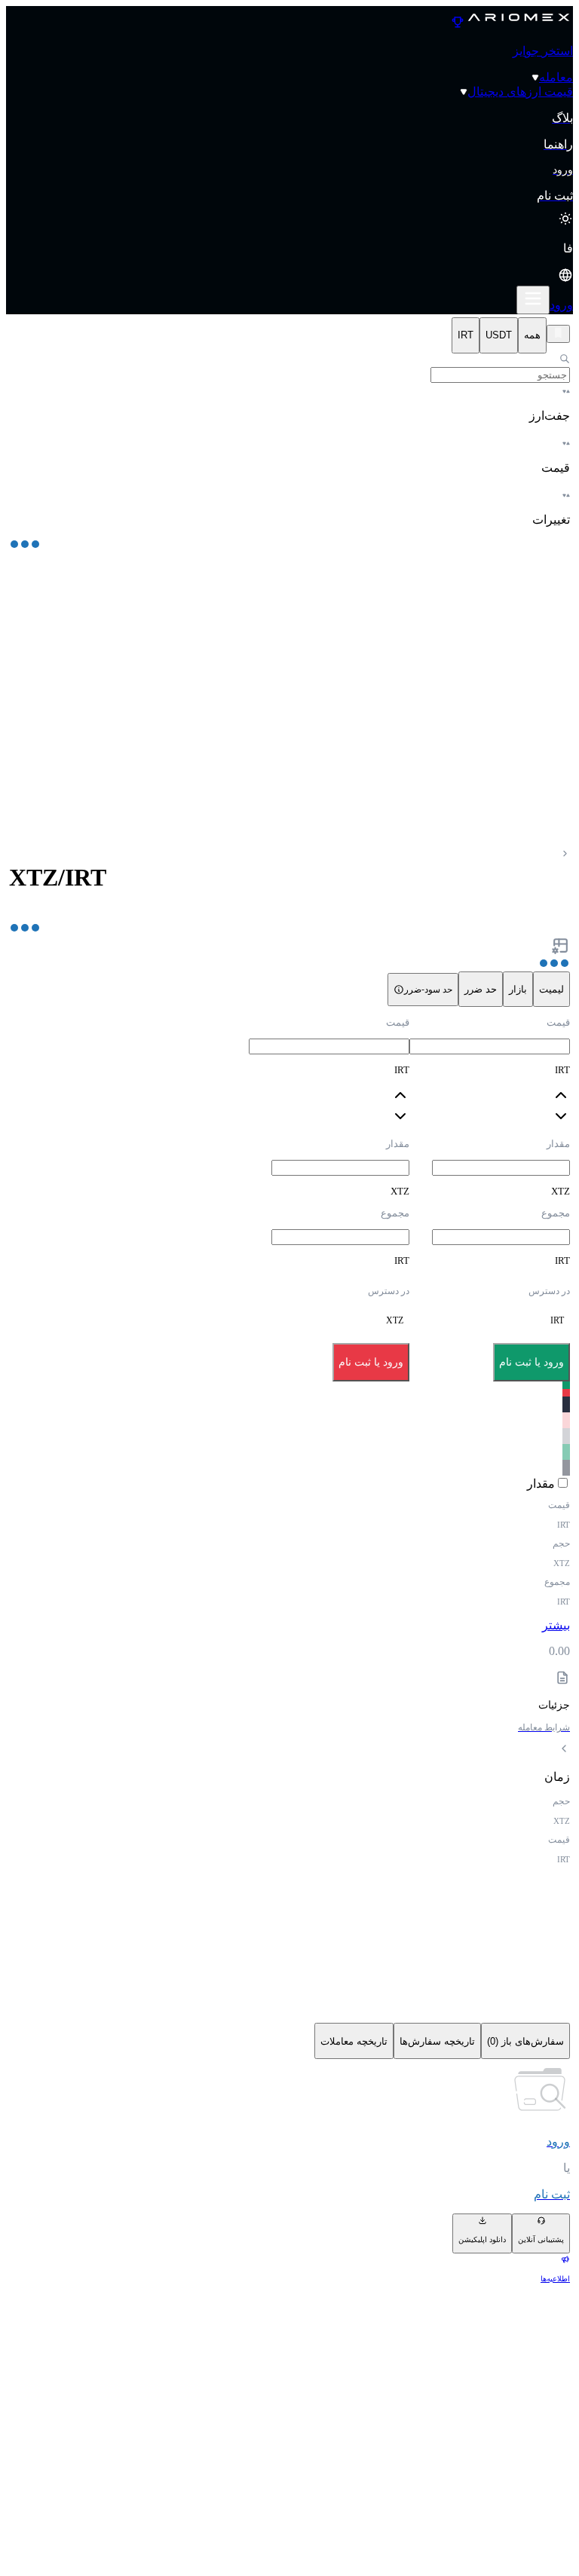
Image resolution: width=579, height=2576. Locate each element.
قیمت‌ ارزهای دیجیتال (520, 92)
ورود (561, 305)
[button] (289, 263)
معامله (556, 77)
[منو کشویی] (533, 300)
